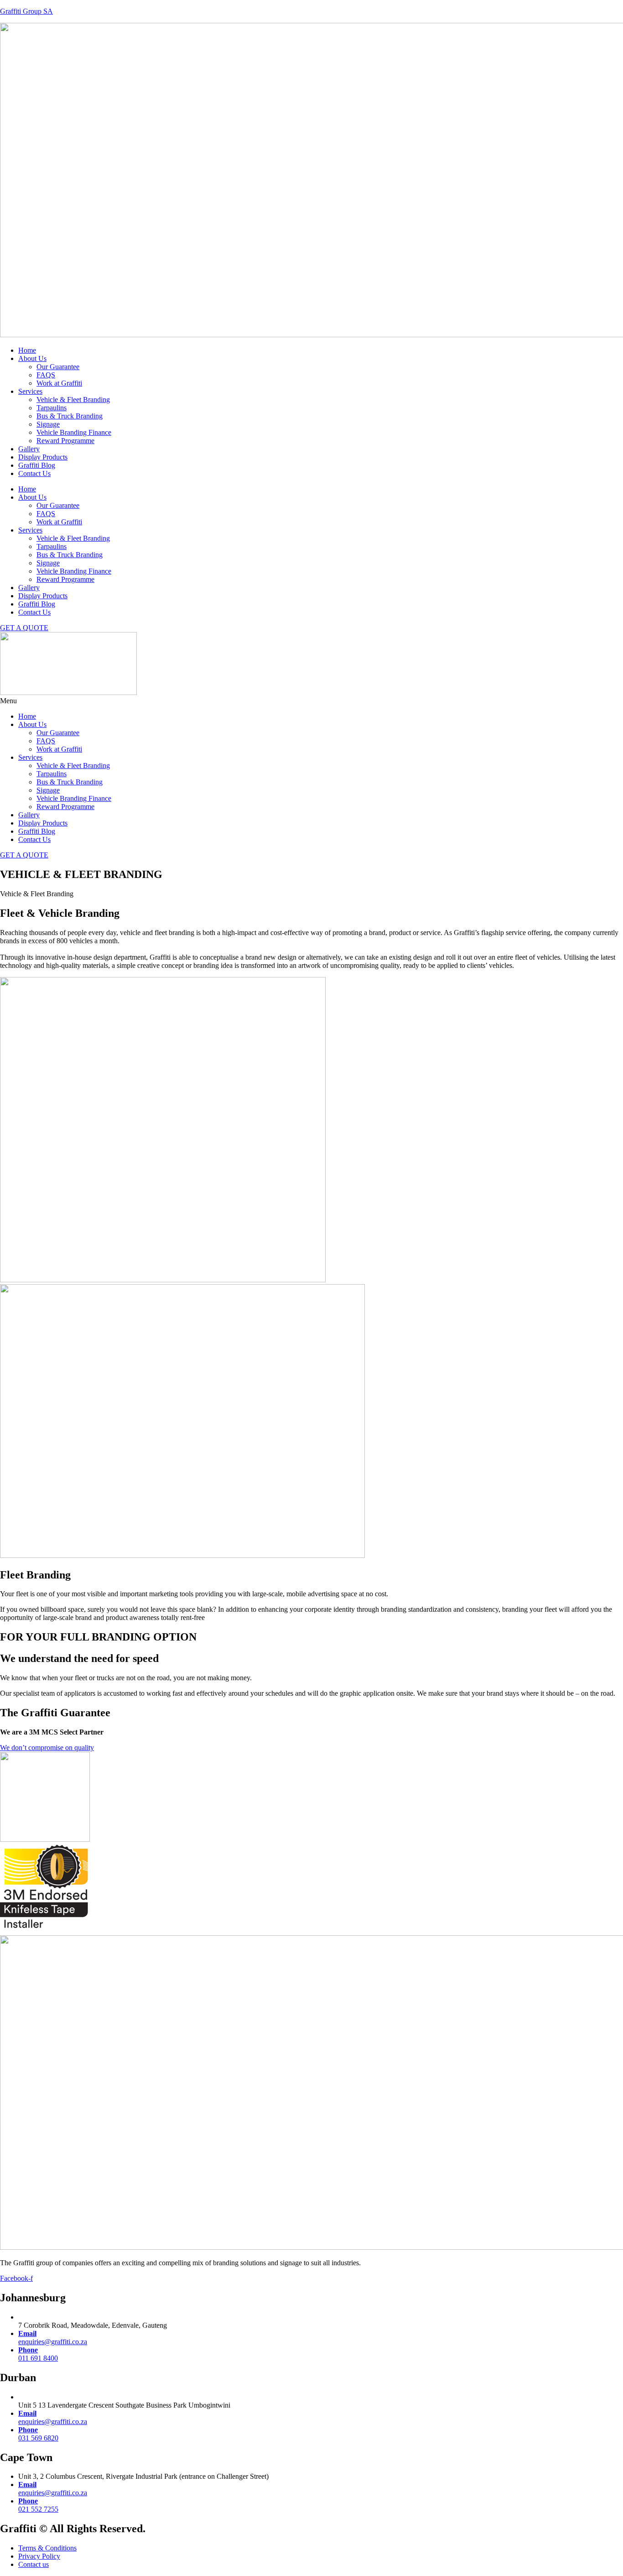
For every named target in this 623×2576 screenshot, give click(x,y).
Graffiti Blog (37, 465)
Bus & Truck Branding (70, 416)
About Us (32, 358)
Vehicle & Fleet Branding (73, 400)
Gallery (29, 449)
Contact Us (34, 473)
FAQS (46, 375)
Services (30, 391)
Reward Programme (65, 441)
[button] (311, 701)
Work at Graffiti (59, 383)
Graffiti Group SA (26, 11)
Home (27, 350)
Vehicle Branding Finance (74, 432)
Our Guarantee (58, 367)
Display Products (43, 457)
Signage (48, 424)
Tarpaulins (52, 408)
